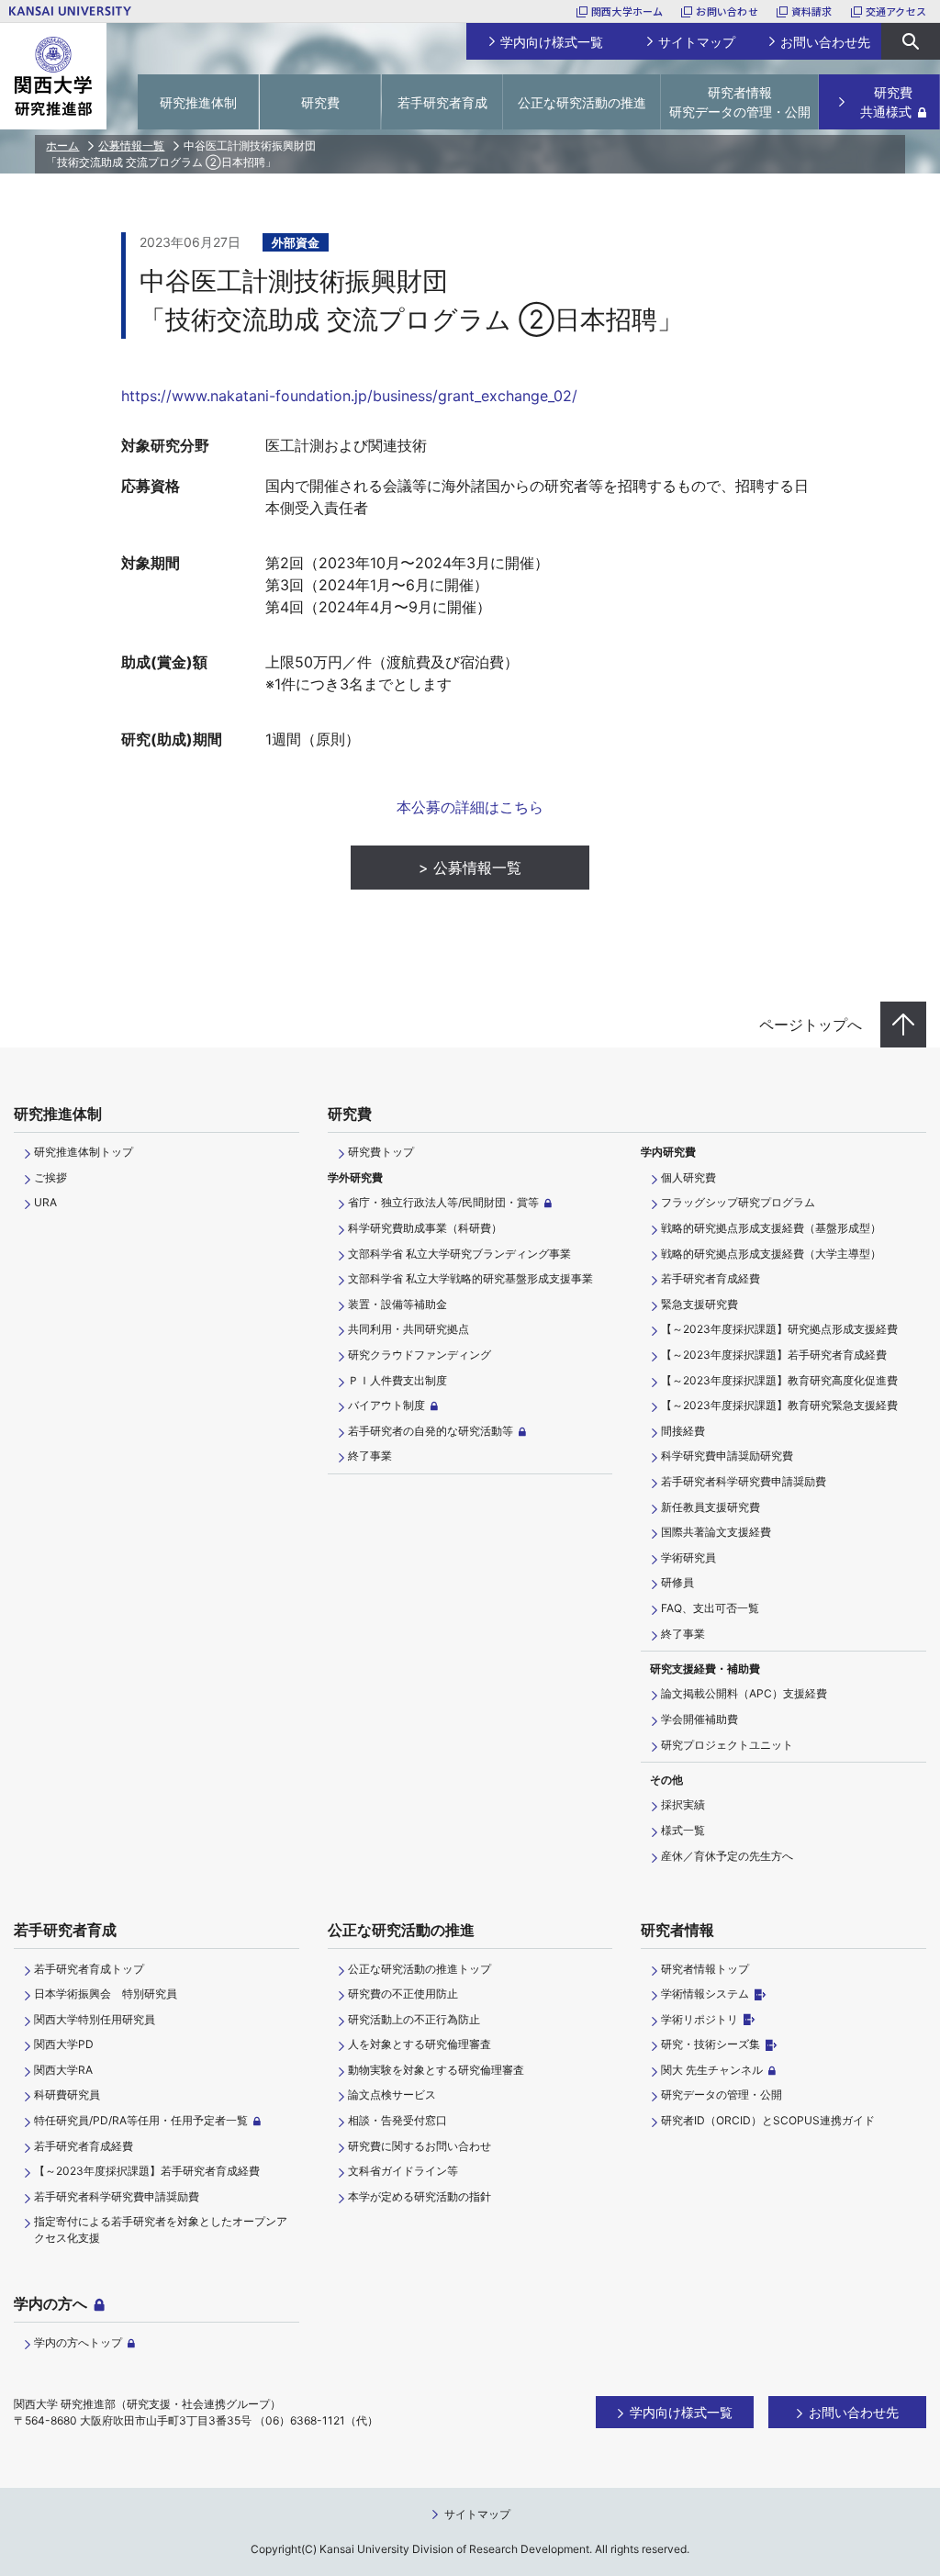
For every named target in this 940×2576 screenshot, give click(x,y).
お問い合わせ (727, 11)
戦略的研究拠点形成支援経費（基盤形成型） (771, 1228)
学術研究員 (688, 1557)
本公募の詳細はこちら (470, 807)
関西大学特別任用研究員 (95, 2019)
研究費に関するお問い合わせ (420, 2146)
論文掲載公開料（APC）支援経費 (744, 1693)
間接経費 (683, 1431)
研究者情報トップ (705, 1969)
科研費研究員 (67, 2094)
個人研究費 (688, 1177)
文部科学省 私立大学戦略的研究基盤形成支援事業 (470, 1278)
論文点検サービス (392, 2094)
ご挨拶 (50, 1177)
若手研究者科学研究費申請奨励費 (744, 1481)
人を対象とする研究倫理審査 (420, 2044)
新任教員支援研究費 (711, 1507)
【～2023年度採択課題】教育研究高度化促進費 (779, 1380)
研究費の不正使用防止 (403, 1994)
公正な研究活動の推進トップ (420, 1969)
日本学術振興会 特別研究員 (106, 1994)
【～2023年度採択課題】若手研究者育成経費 (774, 1355)
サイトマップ (477, 2514)
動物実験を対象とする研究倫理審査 (436, 2070)
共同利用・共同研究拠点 (408, 1329)
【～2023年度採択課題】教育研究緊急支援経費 (779, 1405)
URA (45, 1202)
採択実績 (683, 1804)
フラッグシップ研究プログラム (738, 1202)
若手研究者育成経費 (711, 1278)
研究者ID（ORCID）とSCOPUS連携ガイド (768, 2120)
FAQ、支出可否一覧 (710, 1608)
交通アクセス (896, 11)
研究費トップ (381, 1152)
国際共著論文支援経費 (716, 1532)
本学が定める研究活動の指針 (420, 2196)
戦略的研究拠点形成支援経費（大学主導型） (771, 1254)
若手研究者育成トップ (89, 1969)
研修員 (677, 1582)
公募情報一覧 (131, 146)
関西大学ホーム (627, 11)
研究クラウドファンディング (420, 1355)
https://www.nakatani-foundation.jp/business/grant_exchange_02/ (349, 396)
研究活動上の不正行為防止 (414, 2019)
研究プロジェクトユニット (727, 1745)
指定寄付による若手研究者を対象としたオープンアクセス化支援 (161, 2229)
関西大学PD (64, 2044)
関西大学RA (63, 2070)
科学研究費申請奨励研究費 (727, 1456)
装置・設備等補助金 (397, 1304)
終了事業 (370, 1456)
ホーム (62, 146)
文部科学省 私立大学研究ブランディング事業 (459, 1254)
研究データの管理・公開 (722, 2094)
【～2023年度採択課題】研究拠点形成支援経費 (779, 1329)
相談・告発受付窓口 (397, 2120)
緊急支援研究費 (699, 1304)
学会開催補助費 (699, 1719)
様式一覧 (683, 1830)
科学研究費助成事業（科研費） (425, 1228)
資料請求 (812, 11)
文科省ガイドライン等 (403, 2171)
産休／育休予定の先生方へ (727, 1856)
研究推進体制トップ (84, 1152)
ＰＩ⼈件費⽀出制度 (397, 1380)
